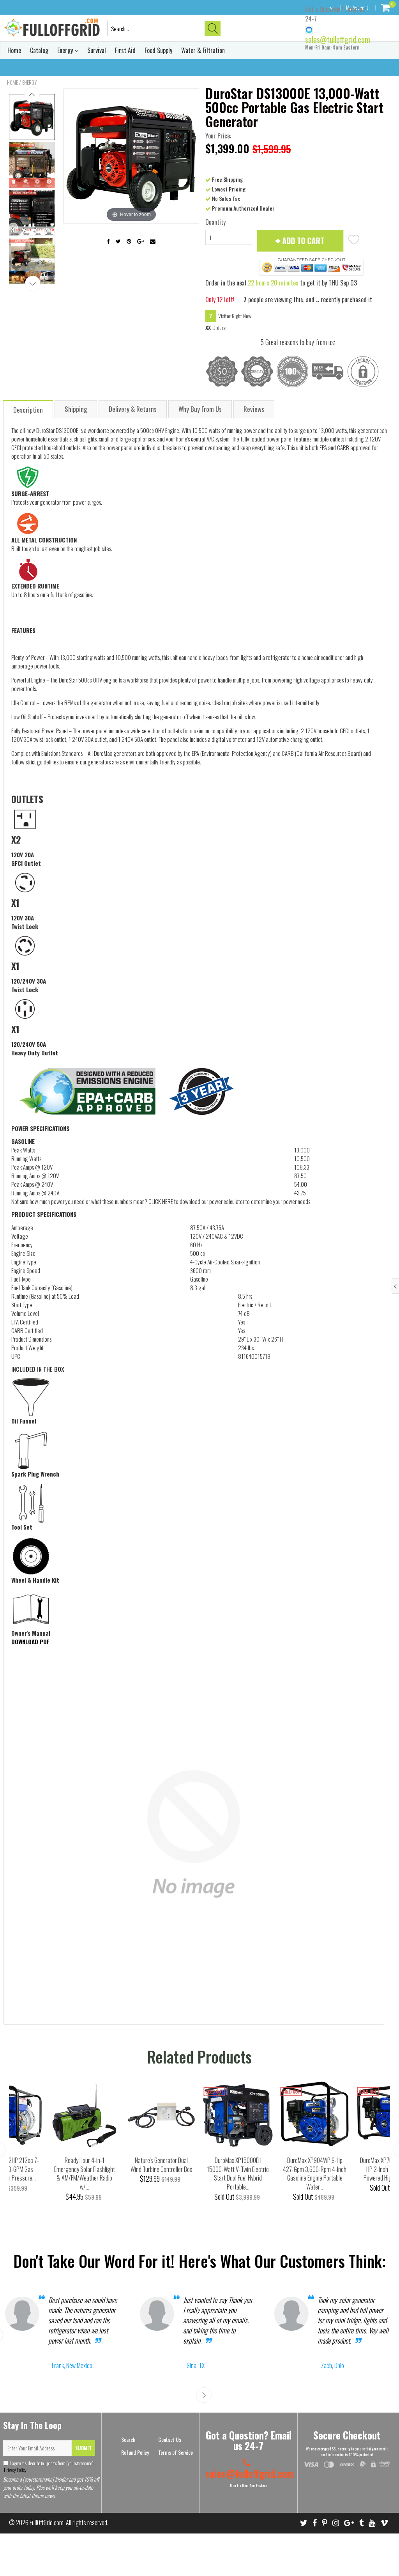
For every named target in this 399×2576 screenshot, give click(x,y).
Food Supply (158, 50)
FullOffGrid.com (47, 2522)
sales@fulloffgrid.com (338, 39)
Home (14, 50)
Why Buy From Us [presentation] (200, 409)
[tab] (28, 409)
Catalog (39, 50)
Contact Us (170, 2439)
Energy (66, 50)
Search (128, 2439)
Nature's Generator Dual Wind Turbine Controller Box (161, 2165)
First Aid (125, 50)
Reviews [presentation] (254, 409)
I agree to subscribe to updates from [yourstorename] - (49, 2466)
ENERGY (30, 82)
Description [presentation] (28, 410)
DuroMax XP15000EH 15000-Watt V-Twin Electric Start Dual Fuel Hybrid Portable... (238, 2174)
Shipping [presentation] (76, 409)
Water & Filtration (203, 50)
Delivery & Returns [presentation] (133, 409)
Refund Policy (135, 2452)
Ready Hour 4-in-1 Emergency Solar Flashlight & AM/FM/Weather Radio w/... (85, 2174)
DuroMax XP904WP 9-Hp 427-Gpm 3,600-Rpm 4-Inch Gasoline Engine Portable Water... (315, 2174)
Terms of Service (176, 2452)
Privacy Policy (15, 2469)
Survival (97, 50)
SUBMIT (83, 2448)
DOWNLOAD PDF (30, 1642)
